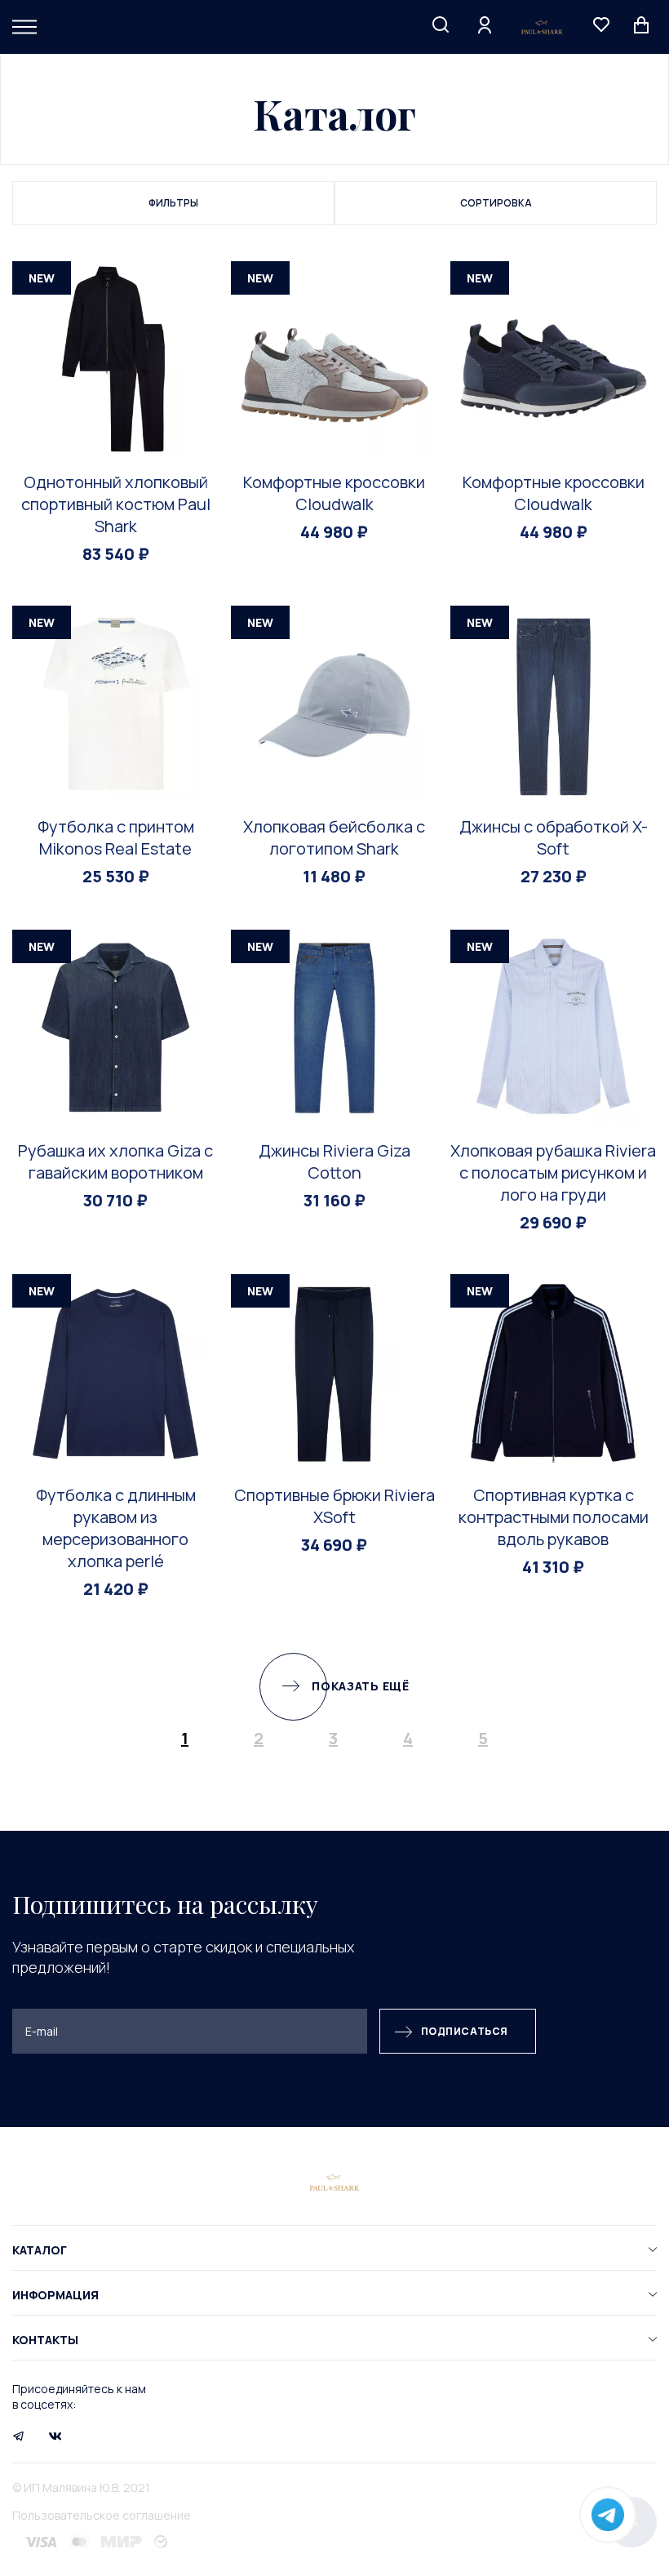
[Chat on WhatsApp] (608, 2515)
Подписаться (465, 2031)
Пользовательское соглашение (102, 2515)
